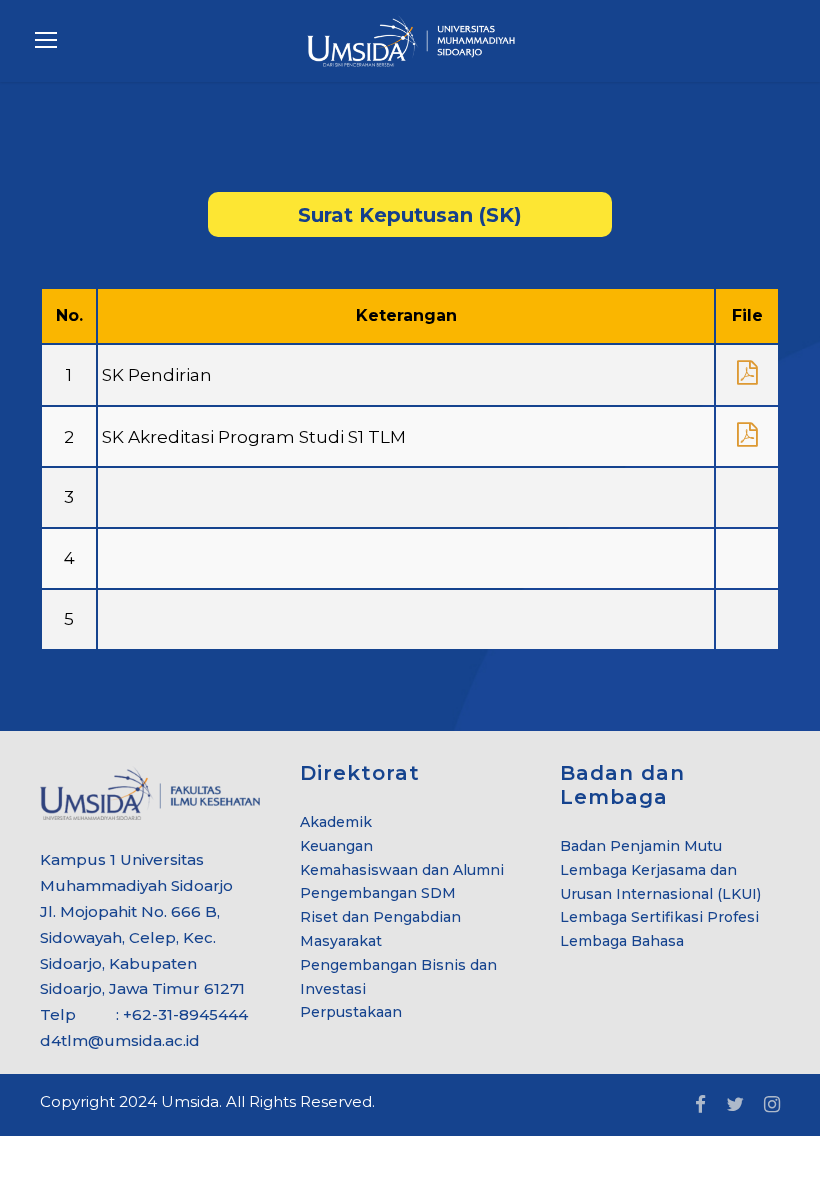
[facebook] (700, 1105)
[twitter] (735, 1105)
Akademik (336, 822)
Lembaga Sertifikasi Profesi (659, 917)
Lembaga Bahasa (622, 941)
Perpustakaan (351, 1012)
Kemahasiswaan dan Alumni (402, 870)
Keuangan (336, 846)
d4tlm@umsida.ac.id (120, 1040)
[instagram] (772, 1105)
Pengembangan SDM (378, 893)
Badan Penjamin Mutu (641, 846)
